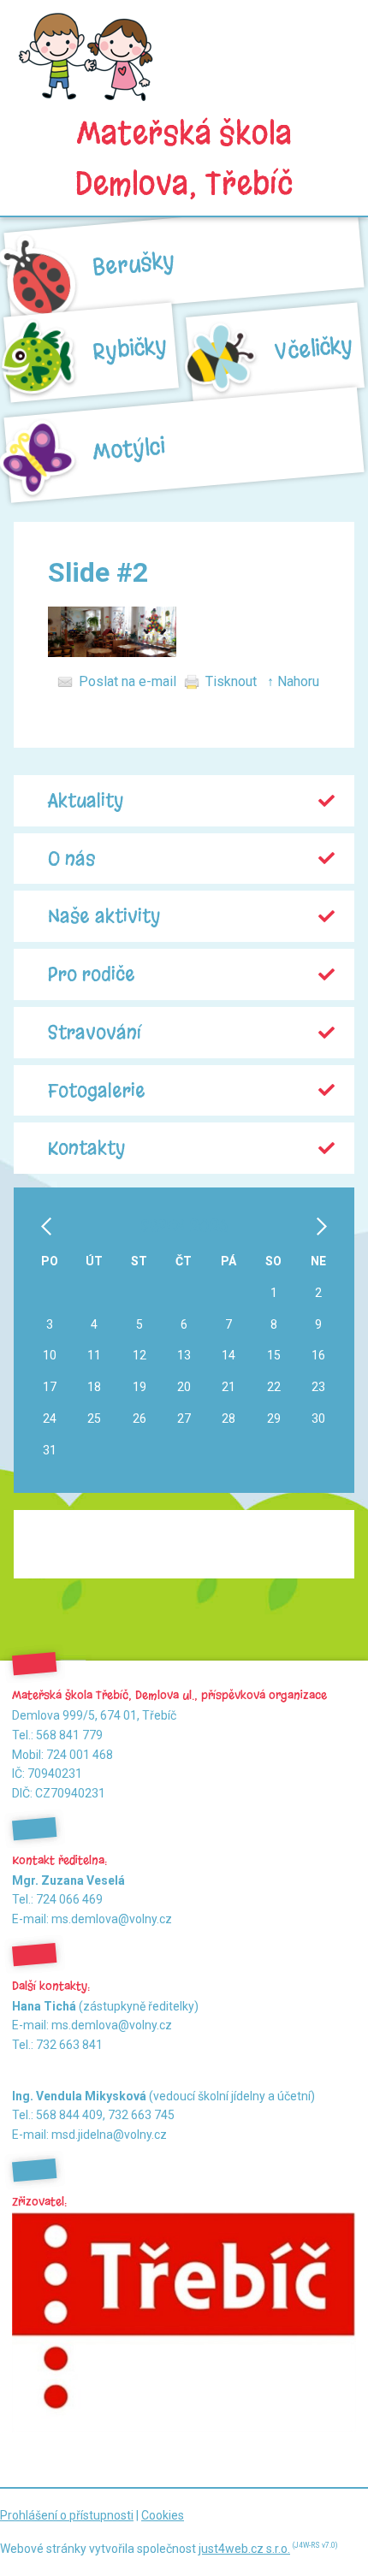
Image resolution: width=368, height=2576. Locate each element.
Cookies (163, 2515)
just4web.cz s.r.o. (244, 2549)
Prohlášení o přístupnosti (67, 2515)
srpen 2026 (184, 1226)
